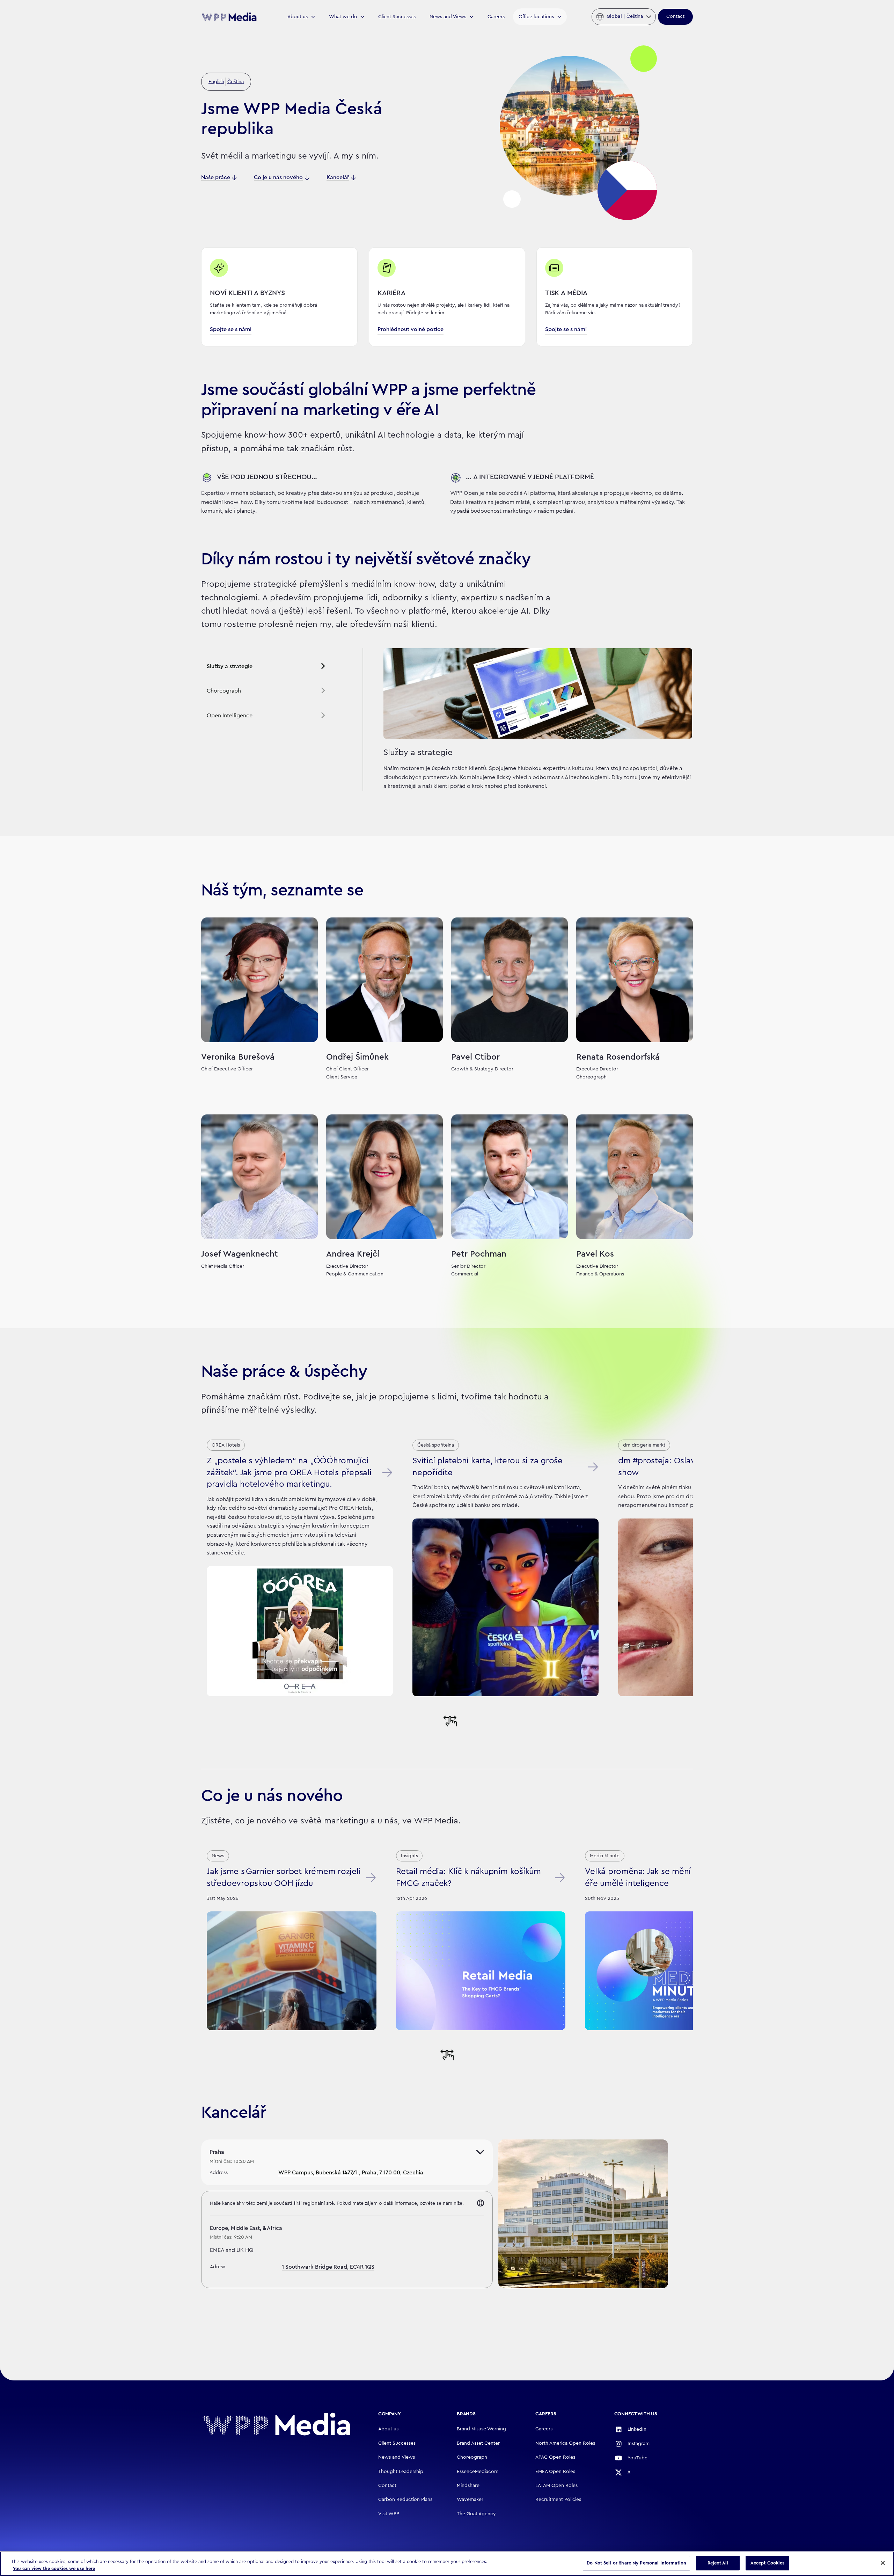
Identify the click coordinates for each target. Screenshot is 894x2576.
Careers (496, 17)
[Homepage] (276, 2424)
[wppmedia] (229, 17)
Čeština (236, 82)
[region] (447, 2564)
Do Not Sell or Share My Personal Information (636, 2563)
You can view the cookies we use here (54, 2568)
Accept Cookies (768, 2563)
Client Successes (397, 17)
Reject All (718, 2563)
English (216, 82)
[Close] (883, 2563)
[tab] (266, 667)
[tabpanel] (528, 720)
